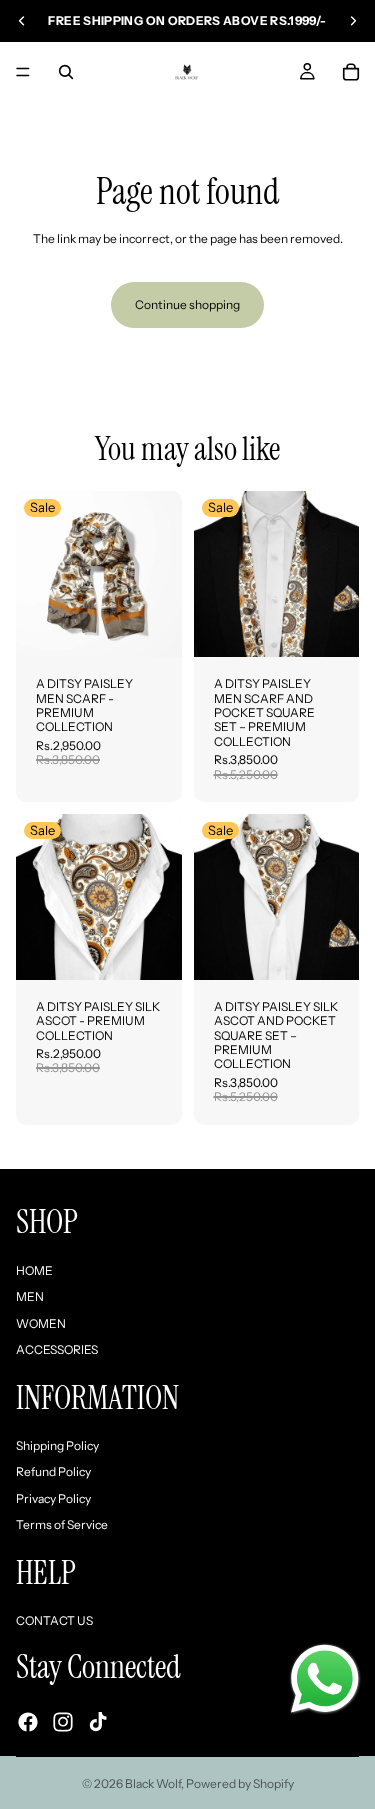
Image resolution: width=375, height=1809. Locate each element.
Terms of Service (62, 1524)
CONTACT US (54, 1620)
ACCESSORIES (57, 1349)
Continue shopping (187, 304)
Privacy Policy (53, 1498)
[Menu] (23, 72)
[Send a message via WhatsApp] (325, 1679)
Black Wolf (153, 1783)
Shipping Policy (57, 1445)
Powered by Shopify (240, 1783)
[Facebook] (28, 1722)
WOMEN (41, 1323)
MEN (30, 1297)
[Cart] (351, 72)
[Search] (66, 72)
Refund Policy (53, 1472)
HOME (34, 1270)
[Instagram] (63, 1722)
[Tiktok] (98, 1722)
